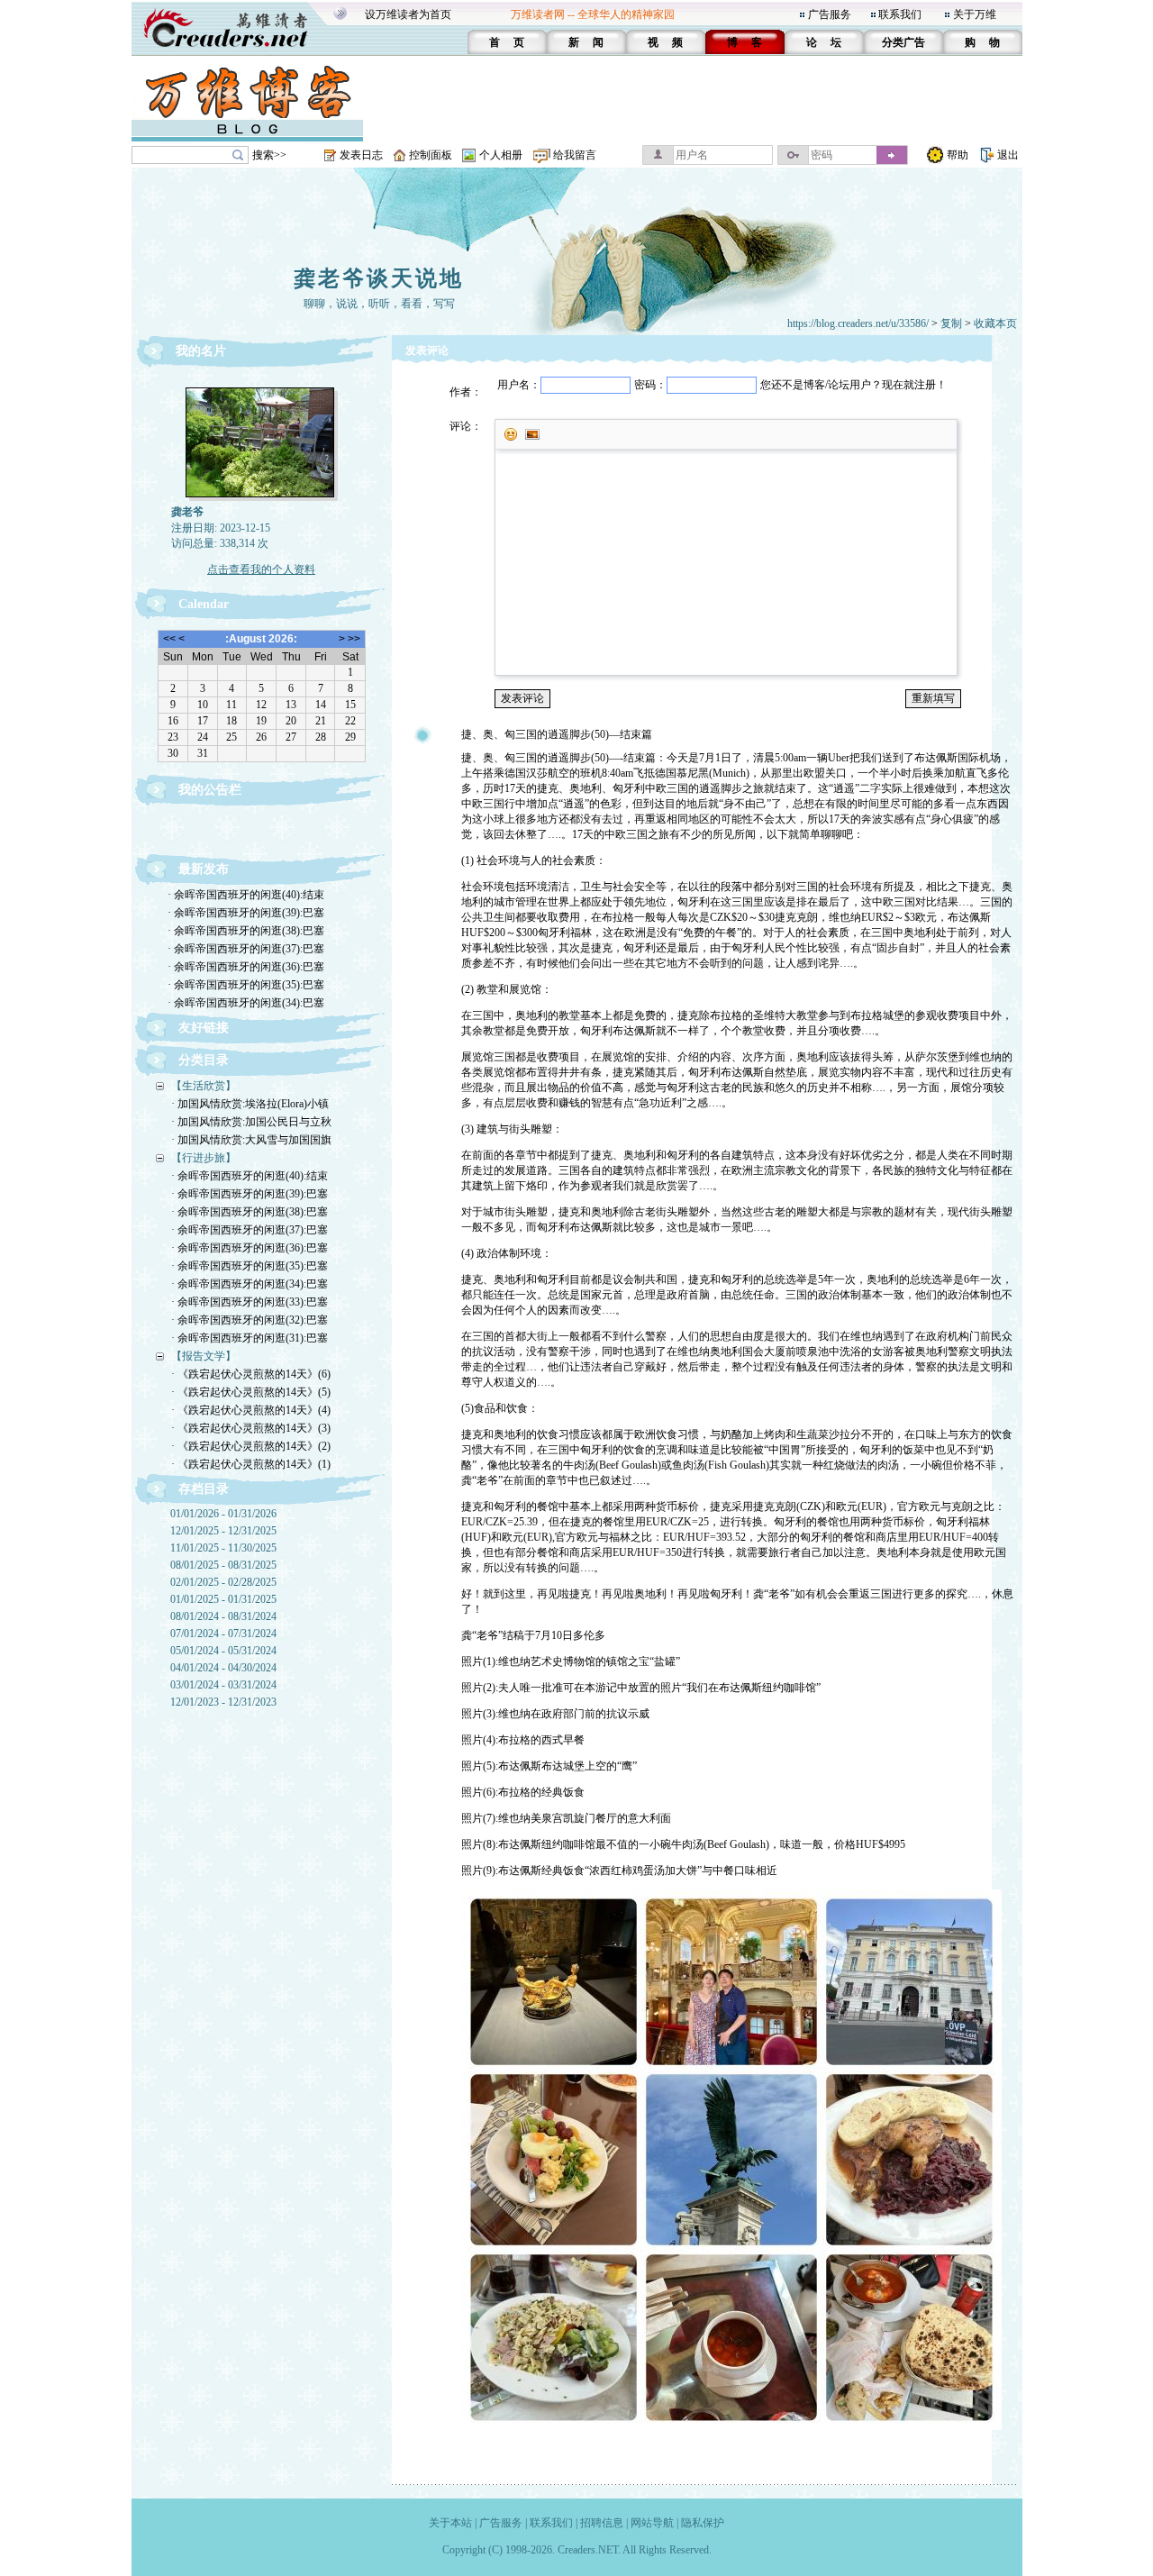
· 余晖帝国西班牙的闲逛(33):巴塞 (250, 1302)
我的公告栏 (210, 790)
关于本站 (450, 2523)
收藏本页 (995, 323)
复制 (951, 323)
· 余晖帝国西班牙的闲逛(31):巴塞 (250, 1338)
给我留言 (575, 155)
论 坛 (824, 42)
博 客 (744, 42)
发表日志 (361, 155)
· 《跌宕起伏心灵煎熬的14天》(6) (251, 1374)
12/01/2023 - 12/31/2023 (223, 1702)
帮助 (958, 155)
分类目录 (204, 1060)
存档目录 (204, 1489)
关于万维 (975, 14)
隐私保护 (703, 2523)
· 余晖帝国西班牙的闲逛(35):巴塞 (246, 985)
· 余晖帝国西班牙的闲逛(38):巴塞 (246, 931)
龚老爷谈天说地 (379, 278)
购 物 (982, 42)
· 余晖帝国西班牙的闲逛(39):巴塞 (246, 913)
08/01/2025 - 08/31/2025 (223, 1565)
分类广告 (903, 42)
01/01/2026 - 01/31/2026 (223, 1514)
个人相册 (501, 155)
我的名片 (201, 351)
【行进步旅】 (204, 1158)
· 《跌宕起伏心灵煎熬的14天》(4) (251, 1410)
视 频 (665, 42)
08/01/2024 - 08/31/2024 (223, 1616)
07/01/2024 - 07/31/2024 (223, 1634)
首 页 (507, 42)
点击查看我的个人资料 (261, 569)
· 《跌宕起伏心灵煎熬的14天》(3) (251, 1428)
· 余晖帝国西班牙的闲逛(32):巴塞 (250, 1320)
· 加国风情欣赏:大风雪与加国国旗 (251, 1140)
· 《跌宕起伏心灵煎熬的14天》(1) (251, 1464)
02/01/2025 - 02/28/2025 (223, 1582)
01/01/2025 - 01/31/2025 (223, 1599)
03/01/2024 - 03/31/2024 (223, 1685)
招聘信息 (602, 2523)
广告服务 (830, 14)
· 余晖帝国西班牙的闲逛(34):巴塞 (246, 1003)
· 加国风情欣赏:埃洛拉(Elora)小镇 (250, 1104)
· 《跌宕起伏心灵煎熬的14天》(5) (251, 1392)
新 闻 (586, 42)
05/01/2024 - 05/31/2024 (223, 1651)
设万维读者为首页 (408, 14)
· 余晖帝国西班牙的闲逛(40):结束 (246, 895)
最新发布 (204, 869)
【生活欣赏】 (204, 1086)
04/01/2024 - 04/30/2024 (223, 1668)
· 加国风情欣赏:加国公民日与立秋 (251, 1122)
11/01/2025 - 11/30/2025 (223, 1548)
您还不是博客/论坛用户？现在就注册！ (853, 385)
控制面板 (431, 155)
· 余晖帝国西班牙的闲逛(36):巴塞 (246, 967)
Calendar (204, 604)
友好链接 (204, 1028)
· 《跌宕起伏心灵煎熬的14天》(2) (251, 1446)
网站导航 (652, 2523)
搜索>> (269, 155)
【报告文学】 (204, 1356)
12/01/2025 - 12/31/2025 (223, 1531)
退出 (1008, 155)
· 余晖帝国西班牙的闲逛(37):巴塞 (246, 949)
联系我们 (900, 14)
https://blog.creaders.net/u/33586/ (858, 323)
